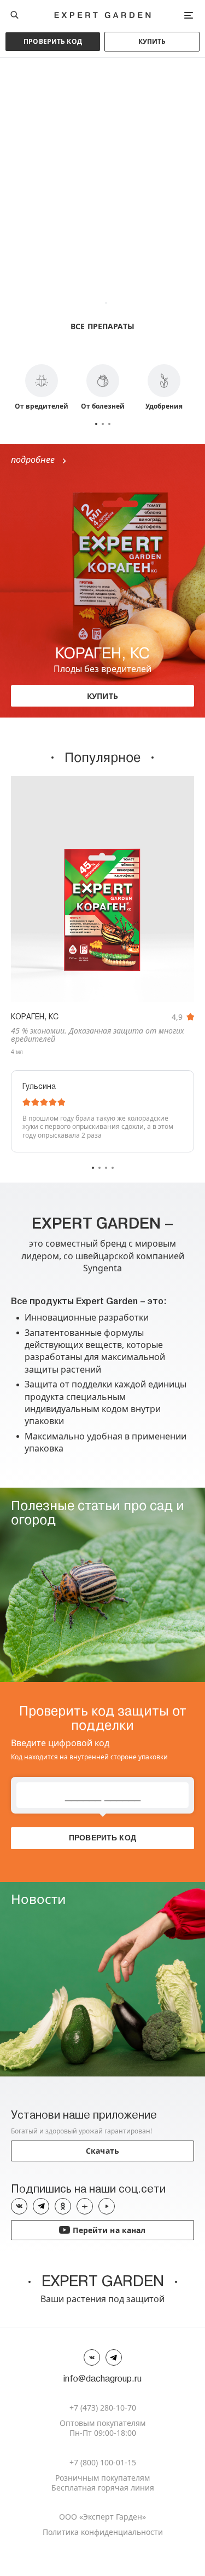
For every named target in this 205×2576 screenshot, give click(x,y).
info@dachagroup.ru (102, 2379)
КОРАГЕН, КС (35, 1017)
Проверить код (53, 41)
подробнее (38, 460)
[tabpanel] (102, 203)
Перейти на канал (102, 2230)
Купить (152, 41)
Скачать (102, 2151)
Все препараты (102, 326)
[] (102, 889)
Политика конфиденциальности (103, 2532)
